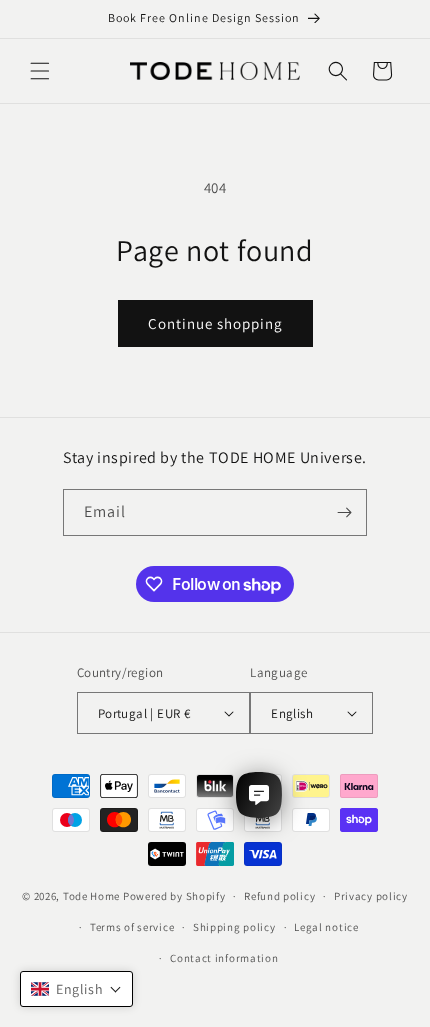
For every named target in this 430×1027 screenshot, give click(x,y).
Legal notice (326, 927)
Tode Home (91, 896)
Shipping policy (234, 927)
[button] (40, 71)
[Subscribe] (344, 512)
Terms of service (132, 927)
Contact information (224, 958)
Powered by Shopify (174, 896)
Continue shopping (215, 323)
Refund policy (279, 896)
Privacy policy (371, 896)
